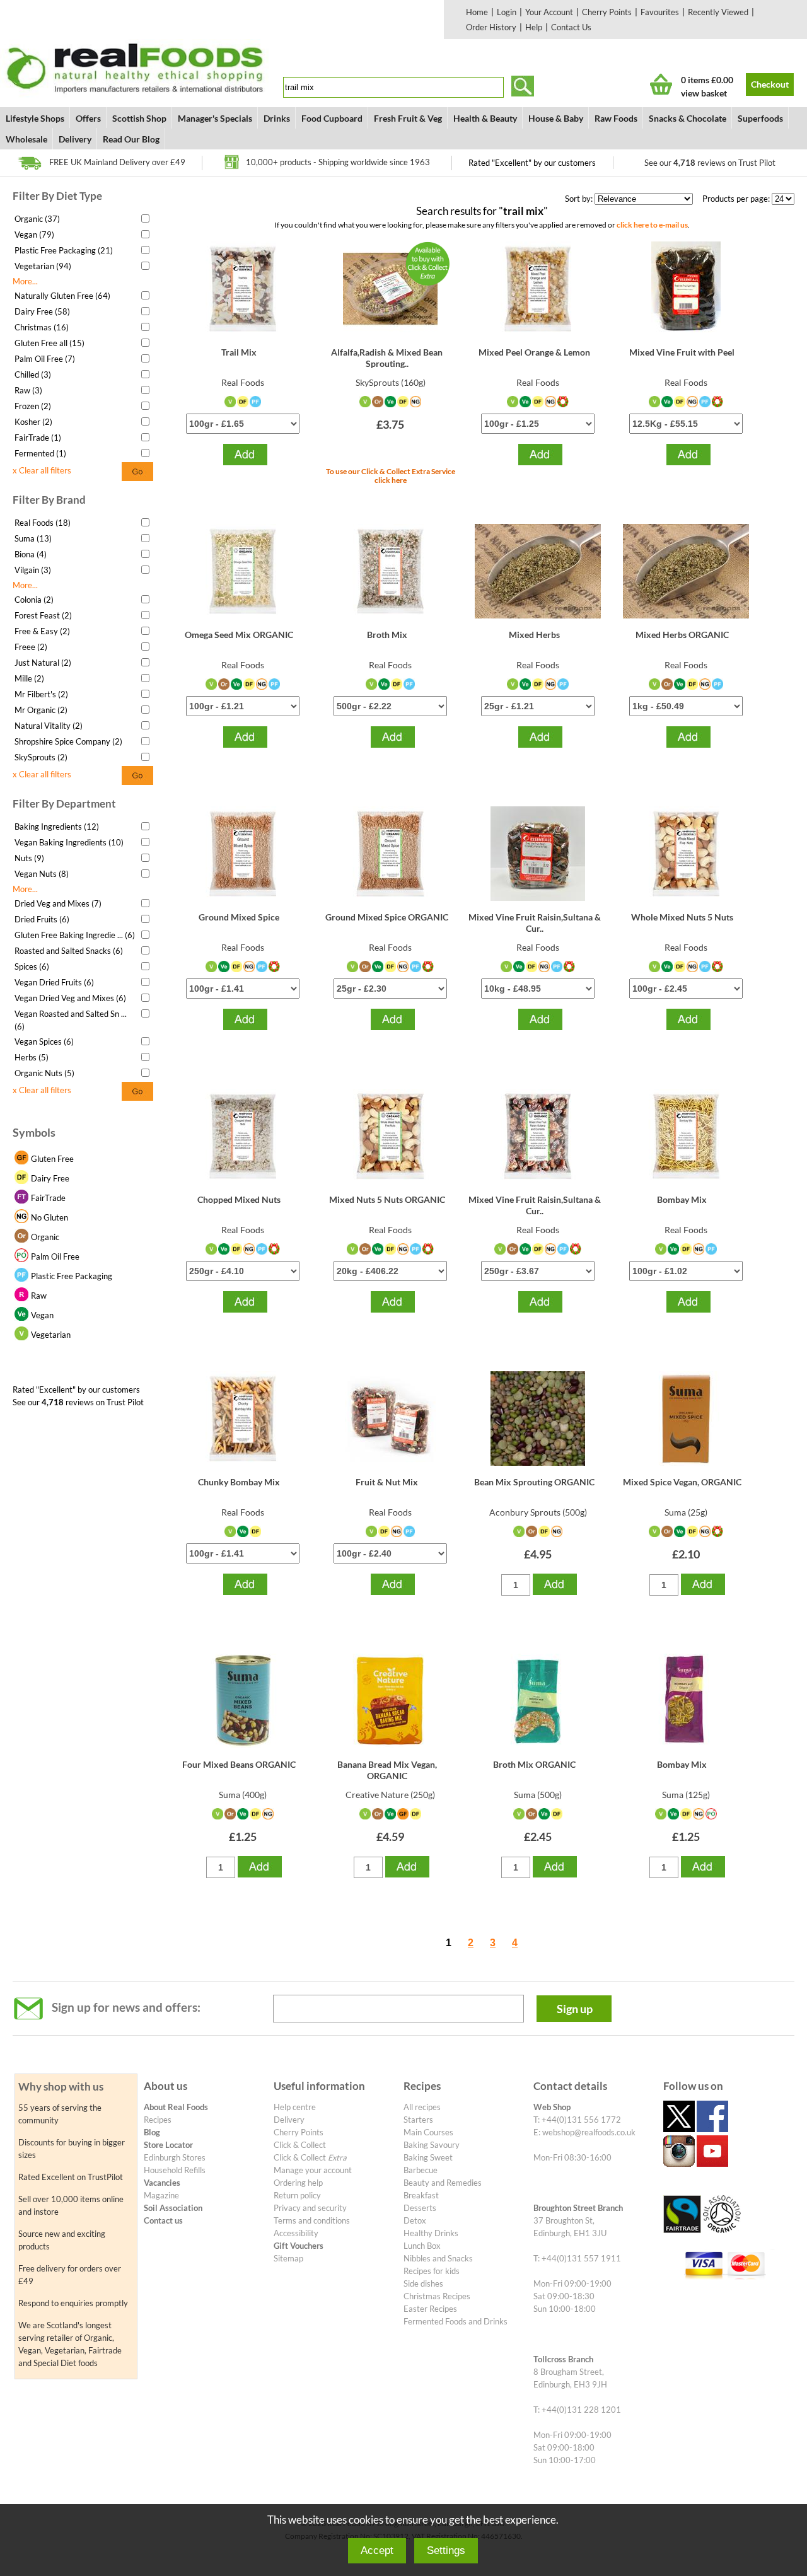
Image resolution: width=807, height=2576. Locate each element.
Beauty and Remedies (443, 2183)
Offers (88, 118)
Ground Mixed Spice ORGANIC (387, 917)
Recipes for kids (432, 2271)
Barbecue (421, 2170)
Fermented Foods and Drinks (456, 2321)
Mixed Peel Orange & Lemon (534, 352)
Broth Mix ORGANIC (534, 1764)
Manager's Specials (215, 118)
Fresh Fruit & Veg (408, 118)
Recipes (158, 2120)
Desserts (420, 2208)
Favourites (660, 12)
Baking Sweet (428, 2157)
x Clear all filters (42, 470)
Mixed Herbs (534, 635)
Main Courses (428, 2132)
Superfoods (760, 118)
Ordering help (298, 2183)
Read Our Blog (131, 139)
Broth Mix (387, 635)
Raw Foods (616, 118)
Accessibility (296, 2233)
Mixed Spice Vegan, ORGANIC (682, 1482)
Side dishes (423, 2283)
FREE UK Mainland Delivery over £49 (117, 162)
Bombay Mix (682, 1199)
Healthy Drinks (431, 2233)
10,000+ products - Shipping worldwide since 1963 (338, 162)
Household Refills (175, 2170)
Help (534, 27)
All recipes (422, 2107)
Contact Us (571, 27)
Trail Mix (239, 352)
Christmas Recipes (437, 2296)
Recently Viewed (718, 12)
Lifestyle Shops (35, 118)
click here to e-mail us (652, 224)
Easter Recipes (430, 2309)
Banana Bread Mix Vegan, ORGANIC (387, 1770)
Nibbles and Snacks (438, 2258)
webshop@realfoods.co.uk (589, 2132)
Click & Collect (300, 2145)
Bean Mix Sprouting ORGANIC (534, 1482)
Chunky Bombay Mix (239, 1482)
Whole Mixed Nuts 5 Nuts (682, 917)
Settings (446, 2550)
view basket (704, 93)
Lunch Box (422, 2246)
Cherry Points (607, 12)
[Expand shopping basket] (661, 84)
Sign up (575, 2009)
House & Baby (556, 118)
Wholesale (26, 139)
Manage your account (313, 2170)
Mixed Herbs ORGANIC (682, 635)
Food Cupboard (332, 118)
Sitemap (288, 2258)
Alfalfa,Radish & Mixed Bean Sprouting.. (387, 358)
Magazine (161, 2195)
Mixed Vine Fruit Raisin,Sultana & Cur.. (535, 923)
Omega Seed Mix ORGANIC (239, 635)
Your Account (549, 12)
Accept (377, 2550)
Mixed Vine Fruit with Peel (682, 352)
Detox (415, 2220)
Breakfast (421, 2195)
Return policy (297, 2195)
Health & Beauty (485, 118)
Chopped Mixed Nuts (239, 1199)
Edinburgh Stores (175, 2157)
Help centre (295, 2107)
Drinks (277, 118)
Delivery (75, 139)
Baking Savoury (432, 2145)
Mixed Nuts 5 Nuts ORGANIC (387, 1199)
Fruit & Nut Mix (387, 1482)
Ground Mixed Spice (239, 917)
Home (477, 12)
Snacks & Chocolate (688, 118)
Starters (418, 2120)
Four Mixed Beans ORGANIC (239, 1764)
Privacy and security (310, 2208)
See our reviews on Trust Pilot (710, 163)
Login (507, 12)
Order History (491, 27)
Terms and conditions (312, 2220)
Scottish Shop (139, 118)
